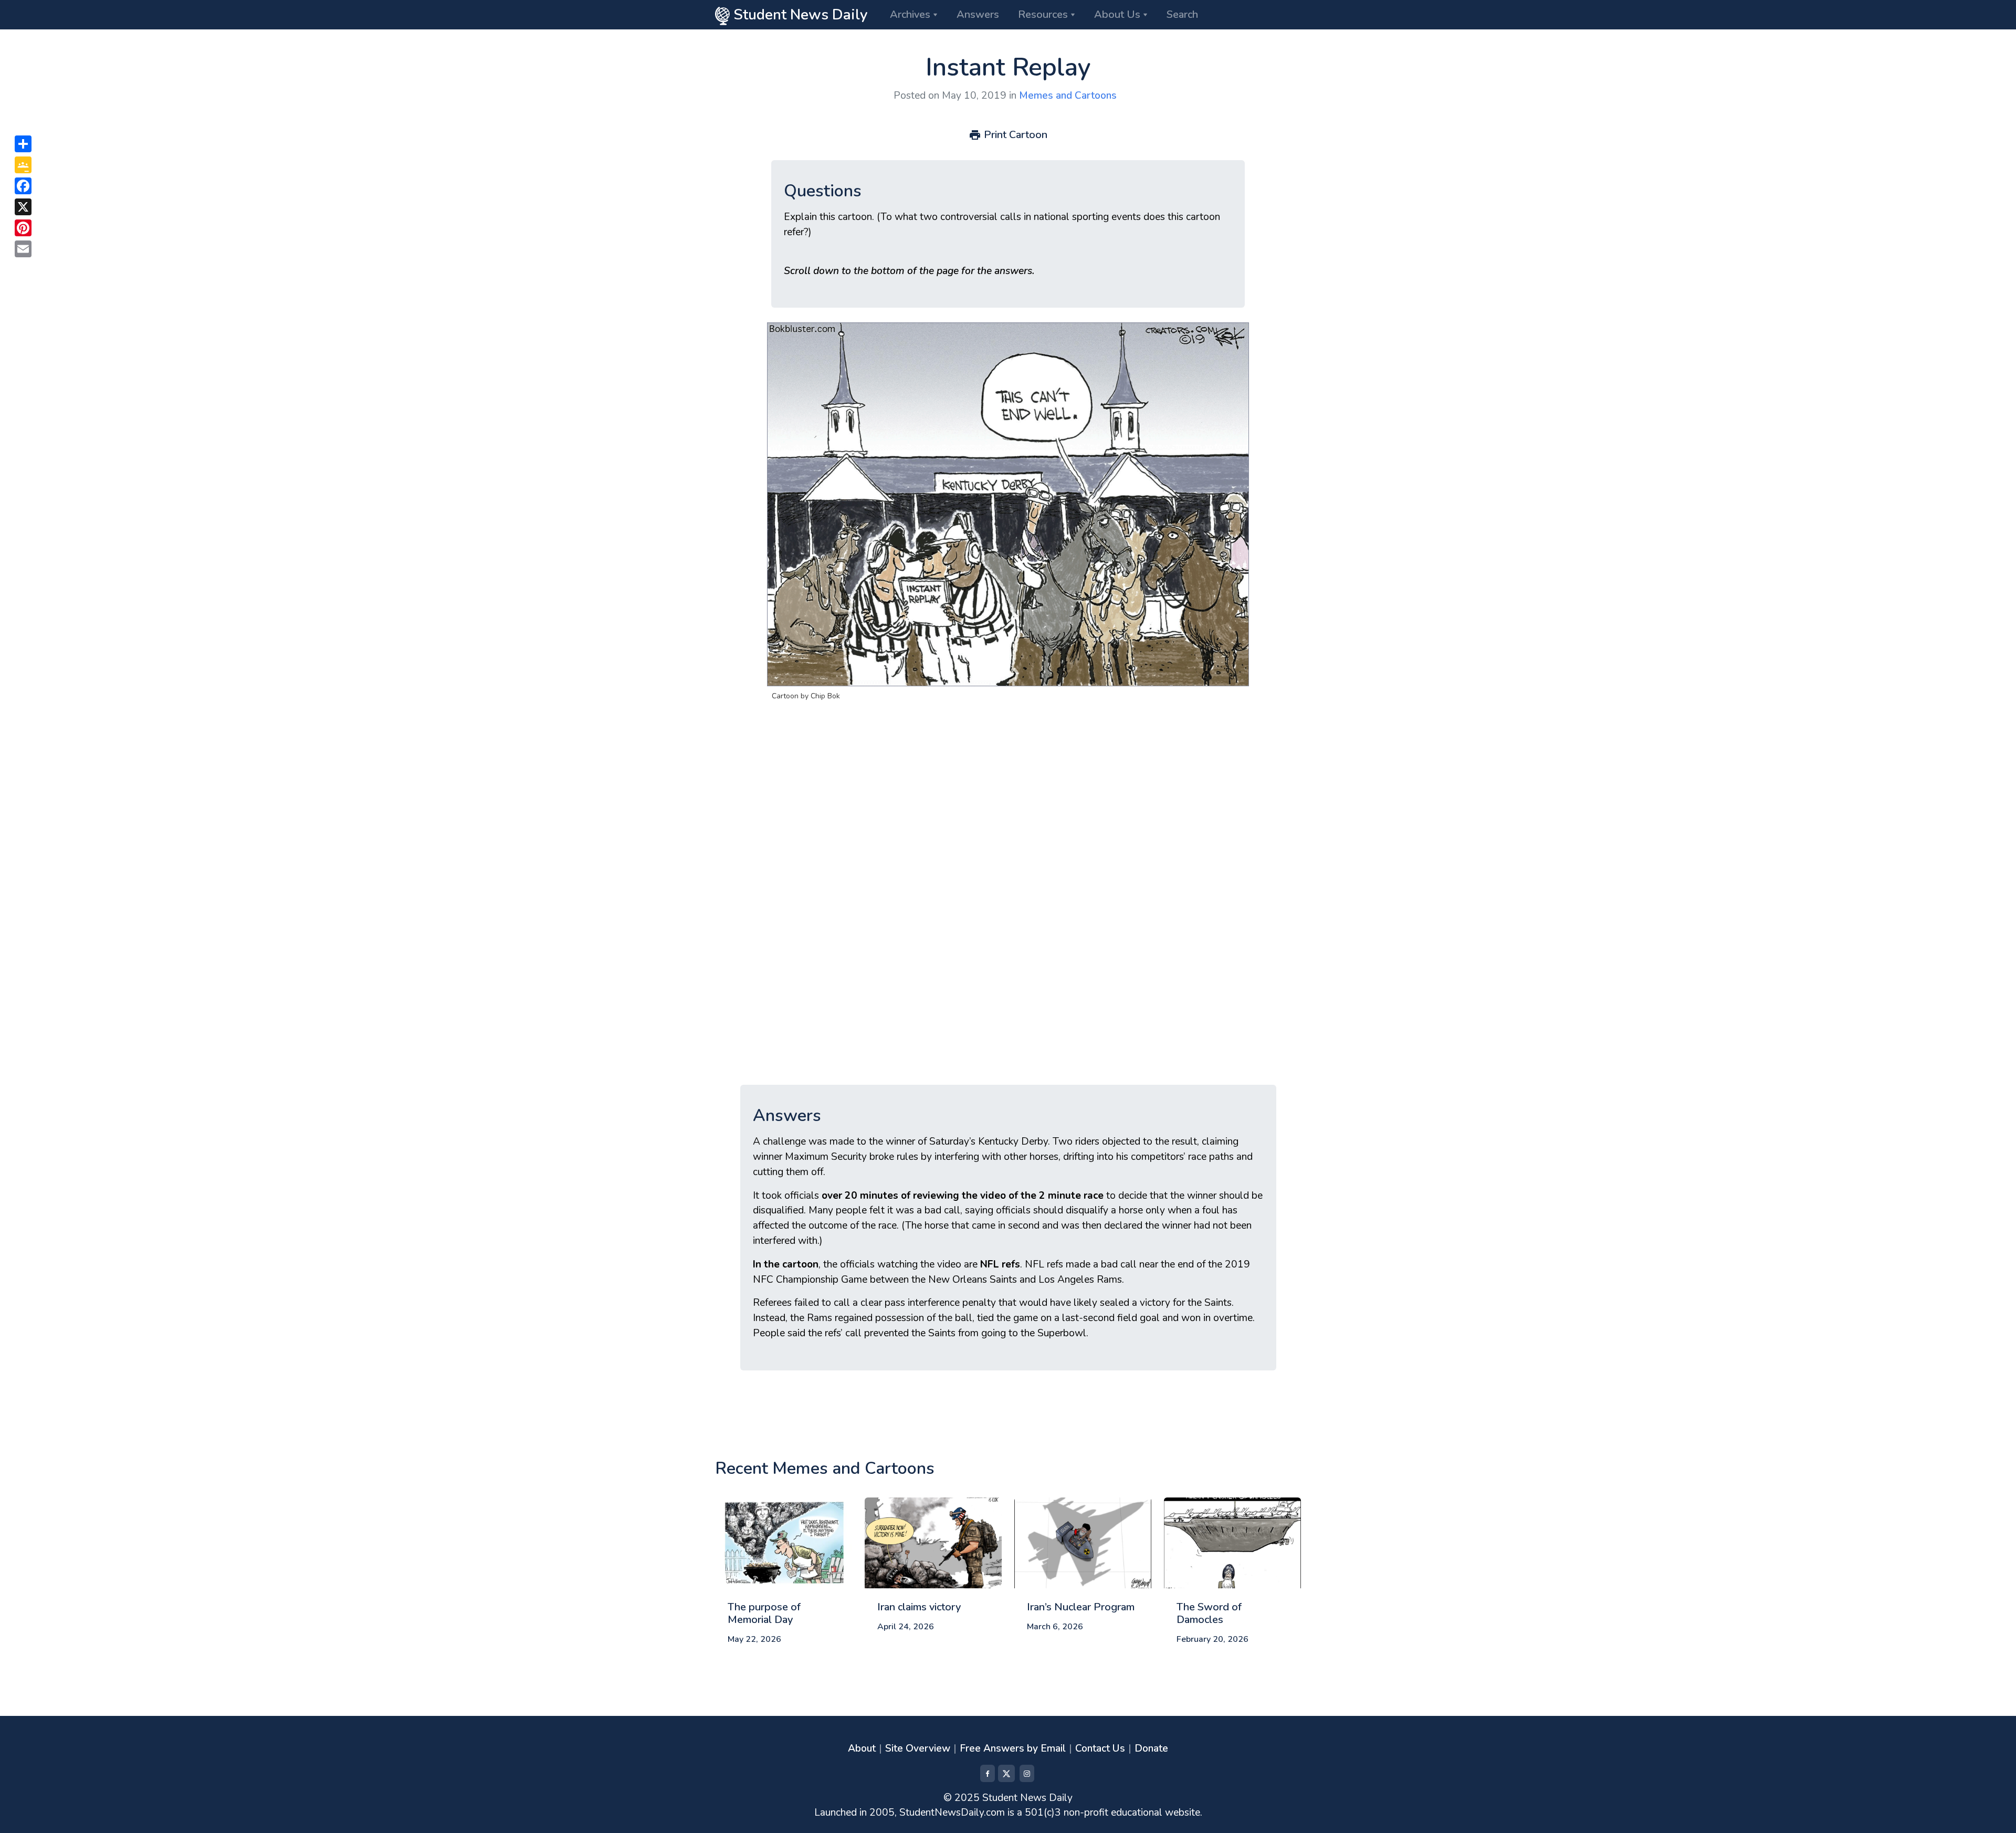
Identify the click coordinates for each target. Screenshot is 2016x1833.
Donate (1151, 1748)
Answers (978, 14)
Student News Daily (799, 15)
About (862, 1748)
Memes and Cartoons (1068, 96)
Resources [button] (1043, 14)
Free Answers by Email (1013, 1748)
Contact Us (1100, 1748)
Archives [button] (910, 14)
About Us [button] (1117, 14)
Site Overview (918, 1748)
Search (1182, 14)
